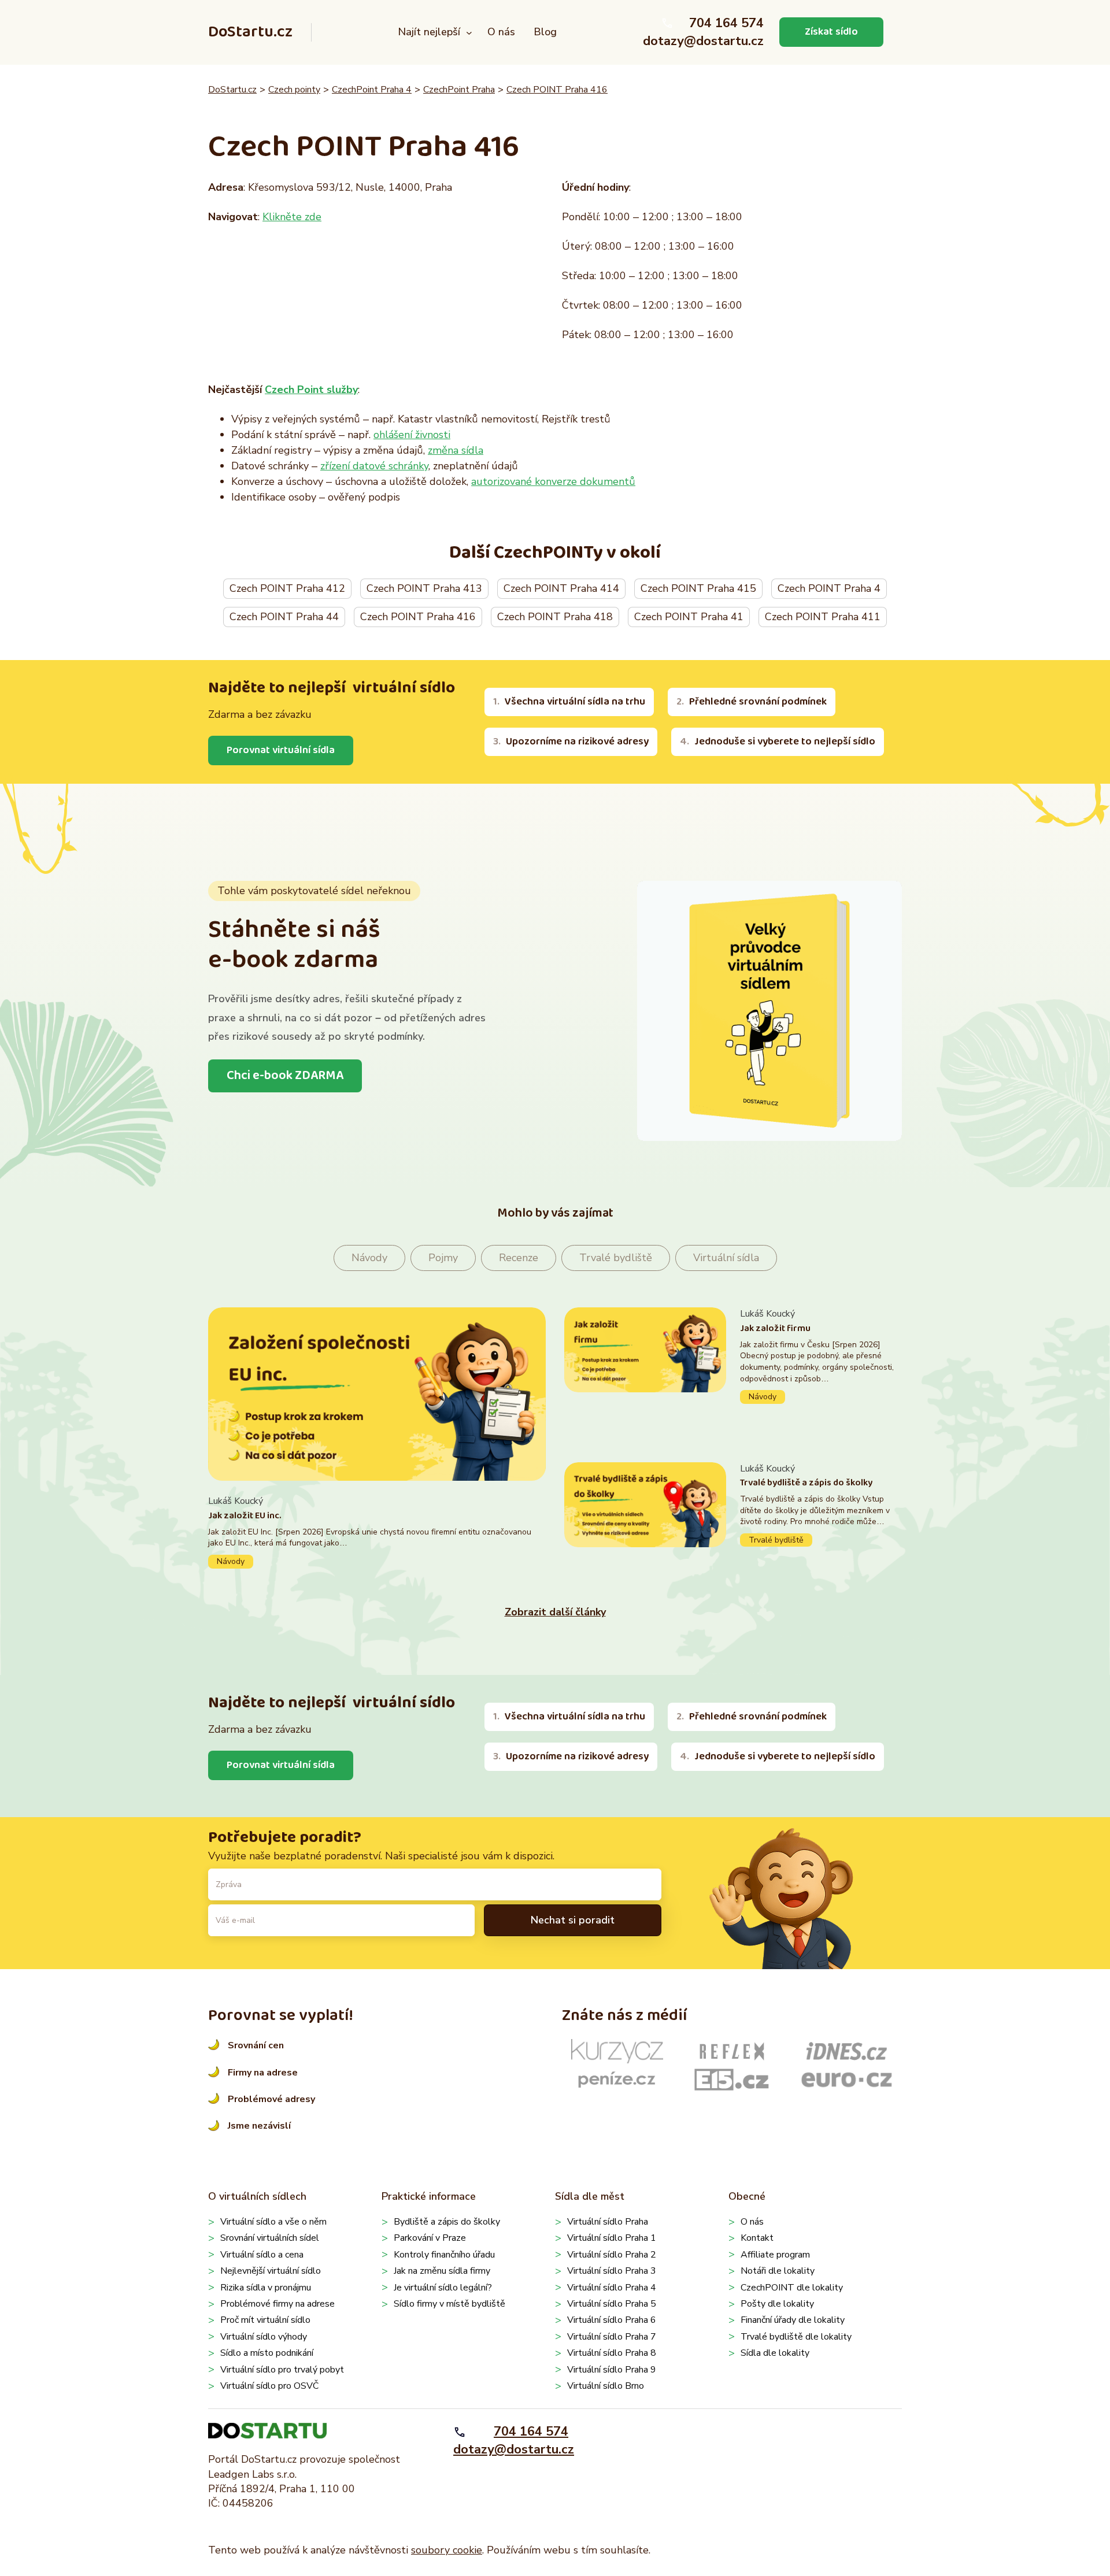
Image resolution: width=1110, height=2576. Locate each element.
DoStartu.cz (250, 32)
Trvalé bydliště (616, 1258)
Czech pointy (294, 90)
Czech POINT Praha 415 (698, 588)
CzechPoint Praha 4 (372, 90)
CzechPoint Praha (459, 90)
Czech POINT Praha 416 (557, 90)
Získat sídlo (831, 32)
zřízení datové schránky (374, 466)
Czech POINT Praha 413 (424, 588)
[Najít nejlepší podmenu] (469, 32)
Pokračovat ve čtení (377, 1531)
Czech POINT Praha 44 (284, 617)
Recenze (519, 1258)
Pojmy (443, 1258)
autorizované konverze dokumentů (553, 481)
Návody (369, 1258)
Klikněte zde (292, 217)
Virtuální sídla (726, 1258)
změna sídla (456, 450)
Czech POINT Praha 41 (689, 617)
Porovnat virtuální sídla (281, 750)
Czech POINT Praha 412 (287, 588)
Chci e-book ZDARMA (285, 1076)
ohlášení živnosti (412, 435)
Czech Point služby (311, 390)
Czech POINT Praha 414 (561, 588)
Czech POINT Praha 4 (829, 588)
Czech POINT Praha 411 (823, 617)
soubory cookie (447, 2550)
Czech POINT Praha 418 (555, 617)
